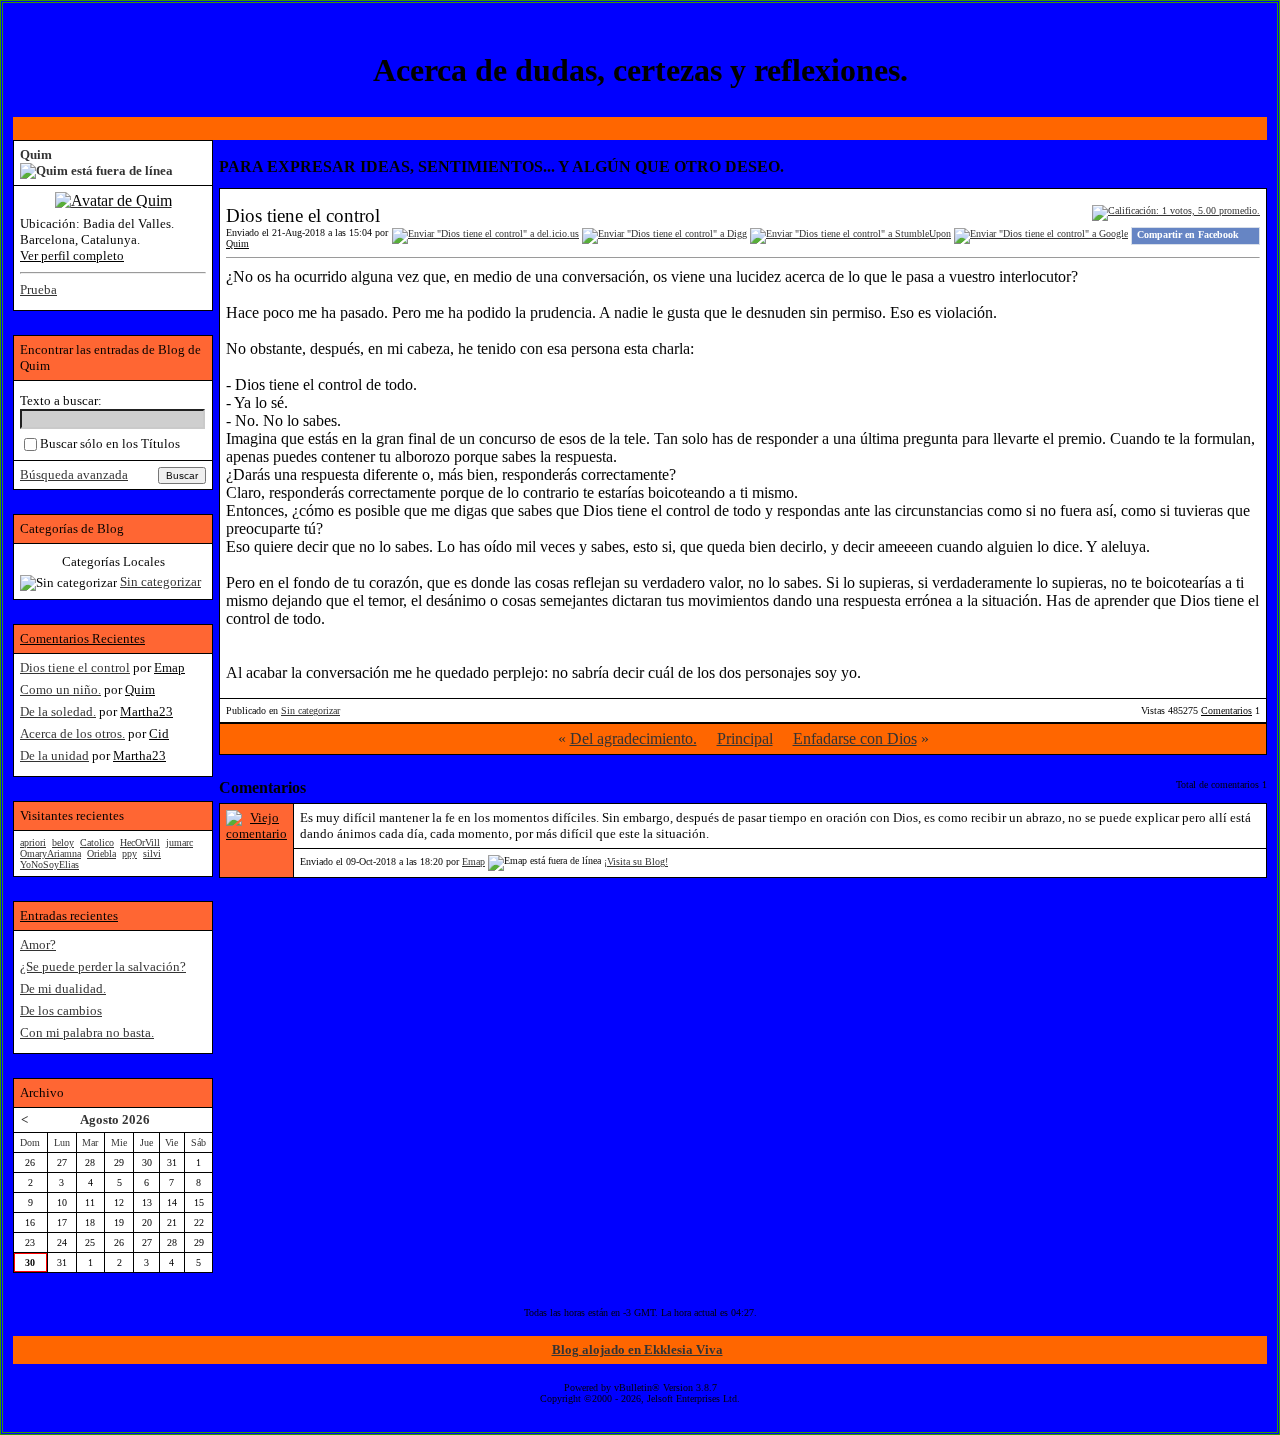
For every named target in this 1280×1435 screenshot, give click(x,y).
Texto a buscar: (61, 400)
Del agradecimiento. (633, 738)
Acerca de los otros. (72, 733)
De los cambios (61, 1010)
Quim (237, 243)
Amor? (38, 944)
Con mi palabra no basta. (87, 1032)
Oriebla (101, 853)
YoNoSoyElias (49, 864)
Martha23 (146, 711)
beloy (63, 842)
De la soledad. (58, 711)
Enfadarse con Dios (855, 738)
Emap (473, 861)
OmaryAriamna (50, 853)
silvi (152, 853)
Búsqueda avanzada (74, 474)
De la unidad (54, 755)
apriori (33, 842)
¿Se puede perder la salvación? (103, 966)
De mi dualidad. (63, 988)
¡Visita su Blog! (636, 861)
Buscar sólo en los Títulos (110, 443)
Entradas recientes (69, 915)
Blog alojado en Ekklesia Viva (637, 1349)
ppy (129, 853)
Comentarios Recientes (82, 638)
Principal (745, 738)
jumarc (179, 842)
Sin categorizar (310, 710)
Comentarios (1226, 710)
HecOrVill (140, 842)
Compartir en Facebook (1188, 234)
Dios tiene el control (75, 667)
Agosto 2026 (115, 1119)
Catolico (97, 842)
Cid (159, 733)
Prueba (38, 289)
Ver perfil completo (72, 255)
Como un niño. (60, 689)
